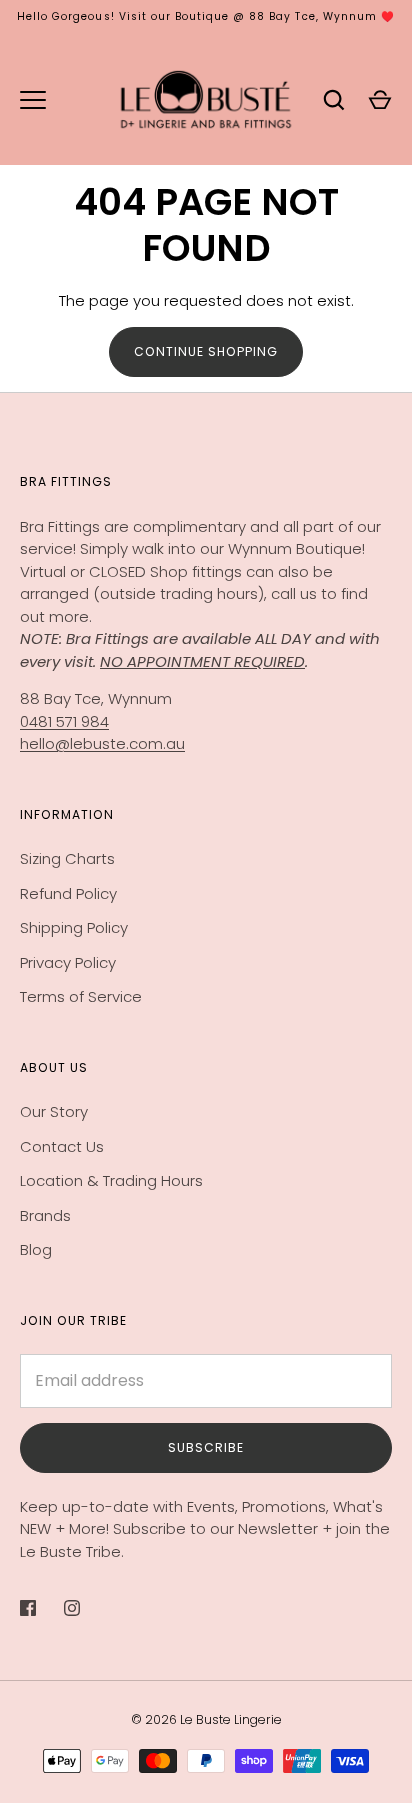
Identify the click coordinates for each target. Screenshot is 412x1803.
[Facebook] (42, 1608)
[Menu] (33, 100)
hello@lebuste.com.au (102, 743)
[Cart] (380, 100)
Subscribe (206, 1447)
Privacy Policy (68, 962)
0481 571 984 (64, 721)
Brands (45, 1215)
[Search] (334, 100)
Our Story (54, 1111)
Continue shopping (206, 351)
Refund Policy (68, 893)
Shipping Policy (74, 927)
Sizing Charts (67, 858)
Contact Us (62, 1146)
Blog (36, 1249)
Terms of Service (81, 996)
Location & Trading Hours (111, 1180)
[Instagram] (86, 1608)
